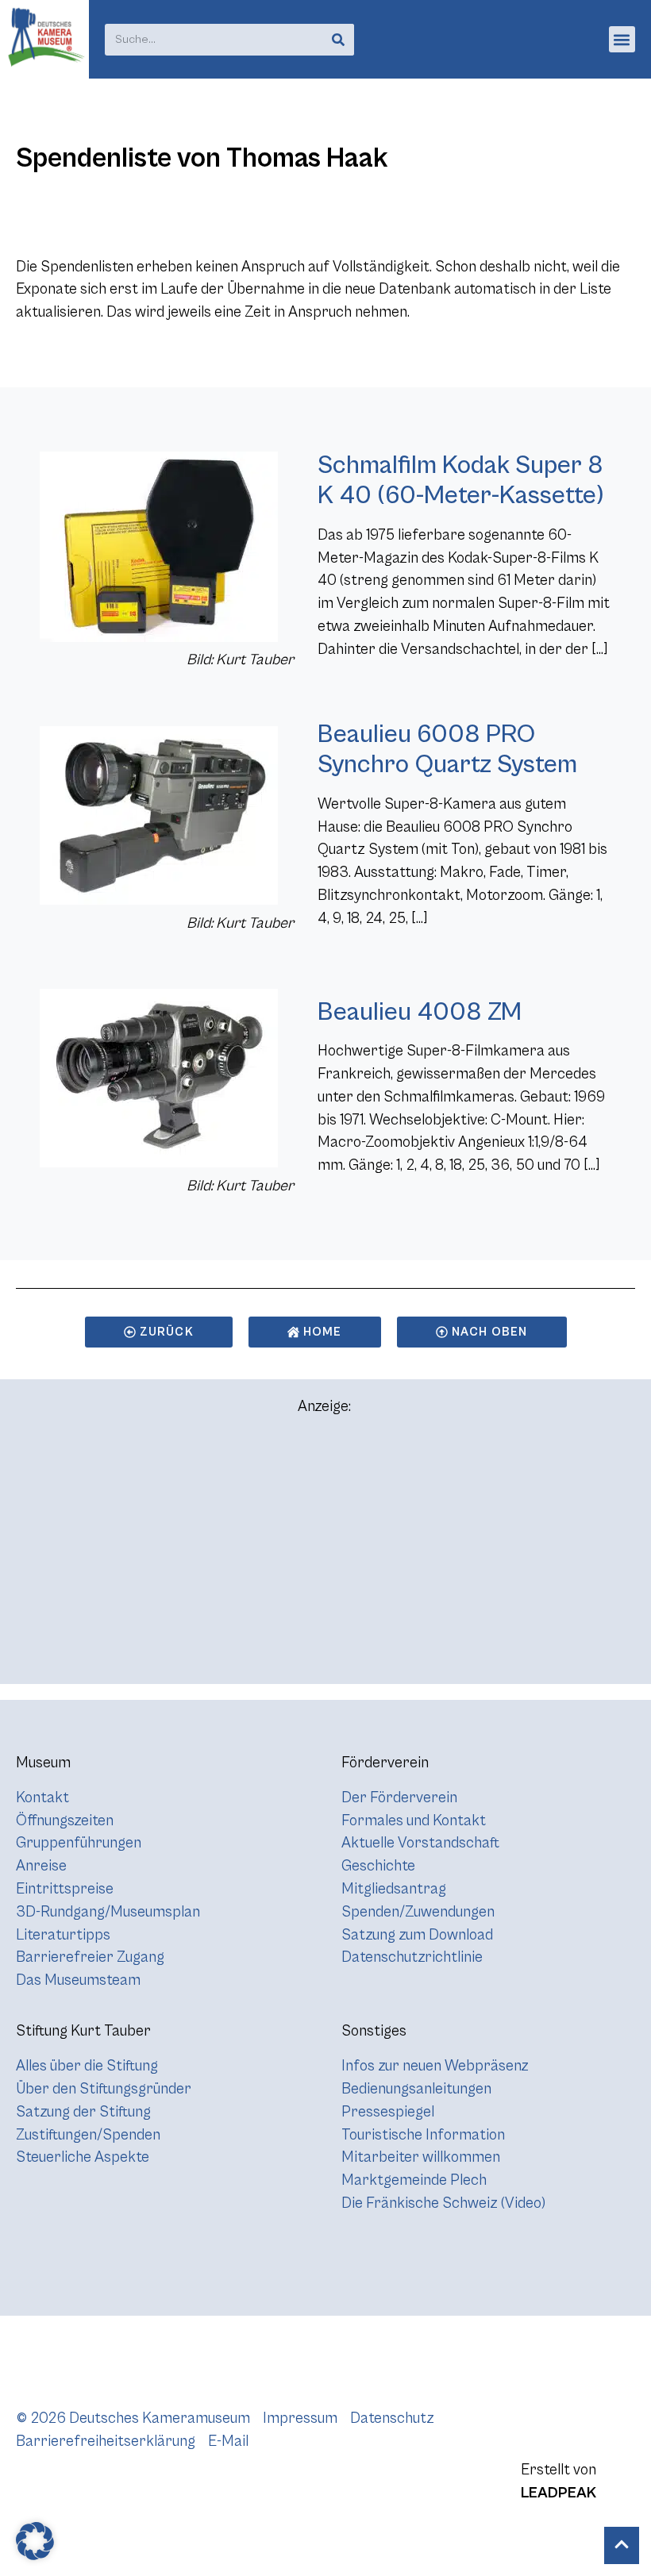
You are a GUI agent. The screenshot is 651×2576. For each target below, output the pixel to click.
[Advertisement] (325, 1557)
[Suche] (338, 40)
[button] (622, 39)
